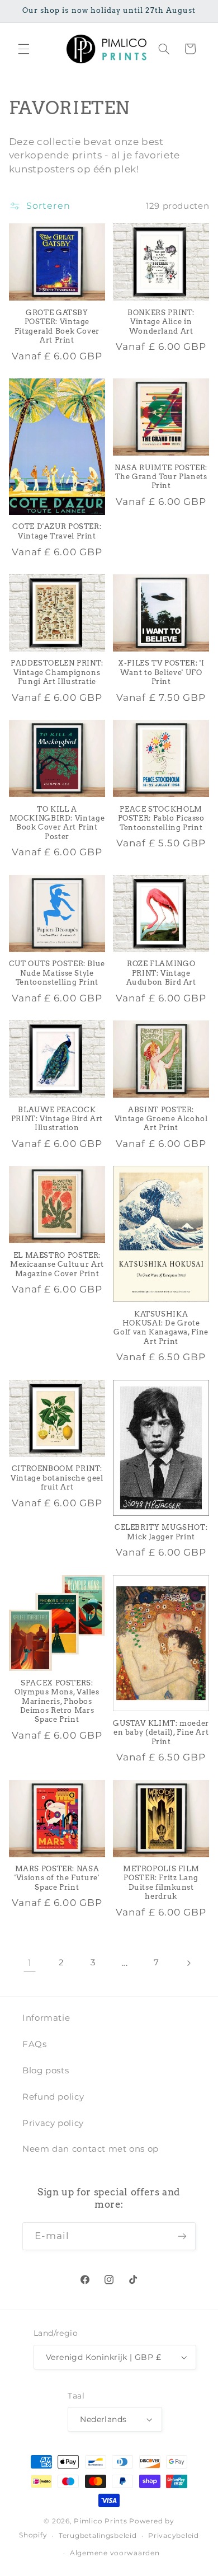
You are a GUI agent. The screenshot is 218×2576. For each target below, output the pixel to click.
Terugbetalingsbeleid (98, 2536)
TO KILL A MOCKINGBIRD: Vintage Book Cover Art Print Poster (57, 823)
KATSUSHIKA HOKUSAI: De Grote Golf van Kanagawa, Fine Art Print (161, 1328)
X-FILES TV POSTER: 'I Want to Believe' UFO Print (161, 672)
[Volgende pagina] (188, 1963)
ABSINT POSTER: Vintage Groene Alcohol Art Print (161, 1119)
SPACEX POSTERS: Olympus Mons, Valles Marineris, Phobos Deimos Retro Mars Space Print (57, 1701)
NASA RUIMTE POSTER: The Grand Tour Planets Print (161, 477)
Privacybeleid (174, 2536)
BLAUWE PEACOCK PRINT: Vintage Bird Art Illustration (57, 1119)
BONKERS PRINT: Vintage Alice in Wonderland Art (161, 322)
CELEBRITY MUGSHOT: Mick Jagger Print (161, 1532)
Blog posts (46, 2071)
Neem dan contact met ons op (91, 2149)
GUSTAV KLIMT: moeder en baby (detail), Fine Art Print (161, 1732)
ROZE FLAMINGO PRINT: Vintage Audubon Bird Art (161, 973)
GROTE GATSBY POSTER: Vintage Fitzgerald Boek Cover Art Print (57, 326)
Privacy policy (53, 2123)
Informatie (46, 2018)
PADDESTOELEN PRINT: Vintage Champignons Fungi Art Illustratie (57, 672)
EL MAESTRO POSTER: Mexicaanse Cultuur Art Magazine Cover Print (57, 1264)
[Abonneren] (182, 2236)
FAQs (35, 2044)
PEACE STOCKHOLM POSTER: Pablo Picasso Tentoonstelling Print (161, 818)
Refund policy (53, 2097)
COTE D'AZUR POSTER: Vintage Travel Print (57, 531)
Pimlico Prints (100, 2521)
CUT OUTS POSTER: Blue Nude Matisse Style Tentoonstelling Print (57, 973)
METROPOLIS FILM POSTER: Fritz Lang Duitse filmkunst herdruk (161, 1882)
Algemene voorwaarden (115, 2553)
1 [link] (30, 1963)
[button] (23, 49)
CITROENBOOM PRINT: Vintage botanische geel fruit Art (57, 1478)
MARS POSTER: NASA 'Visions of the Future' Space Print (57, 1878)
